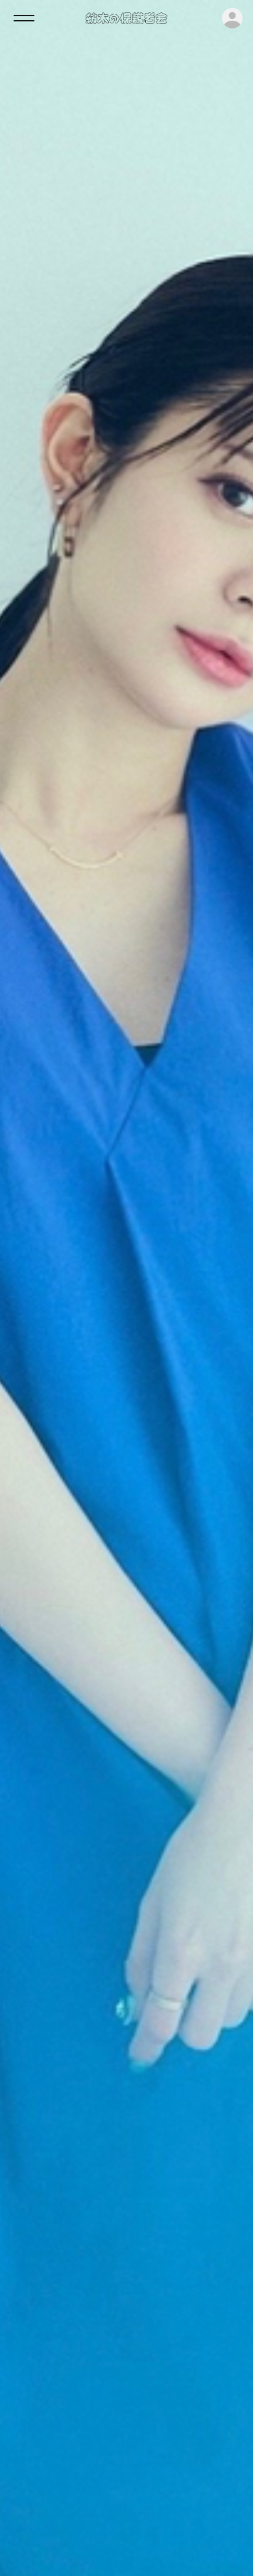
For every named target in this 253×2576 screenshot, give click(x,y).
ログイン (232, 18)
